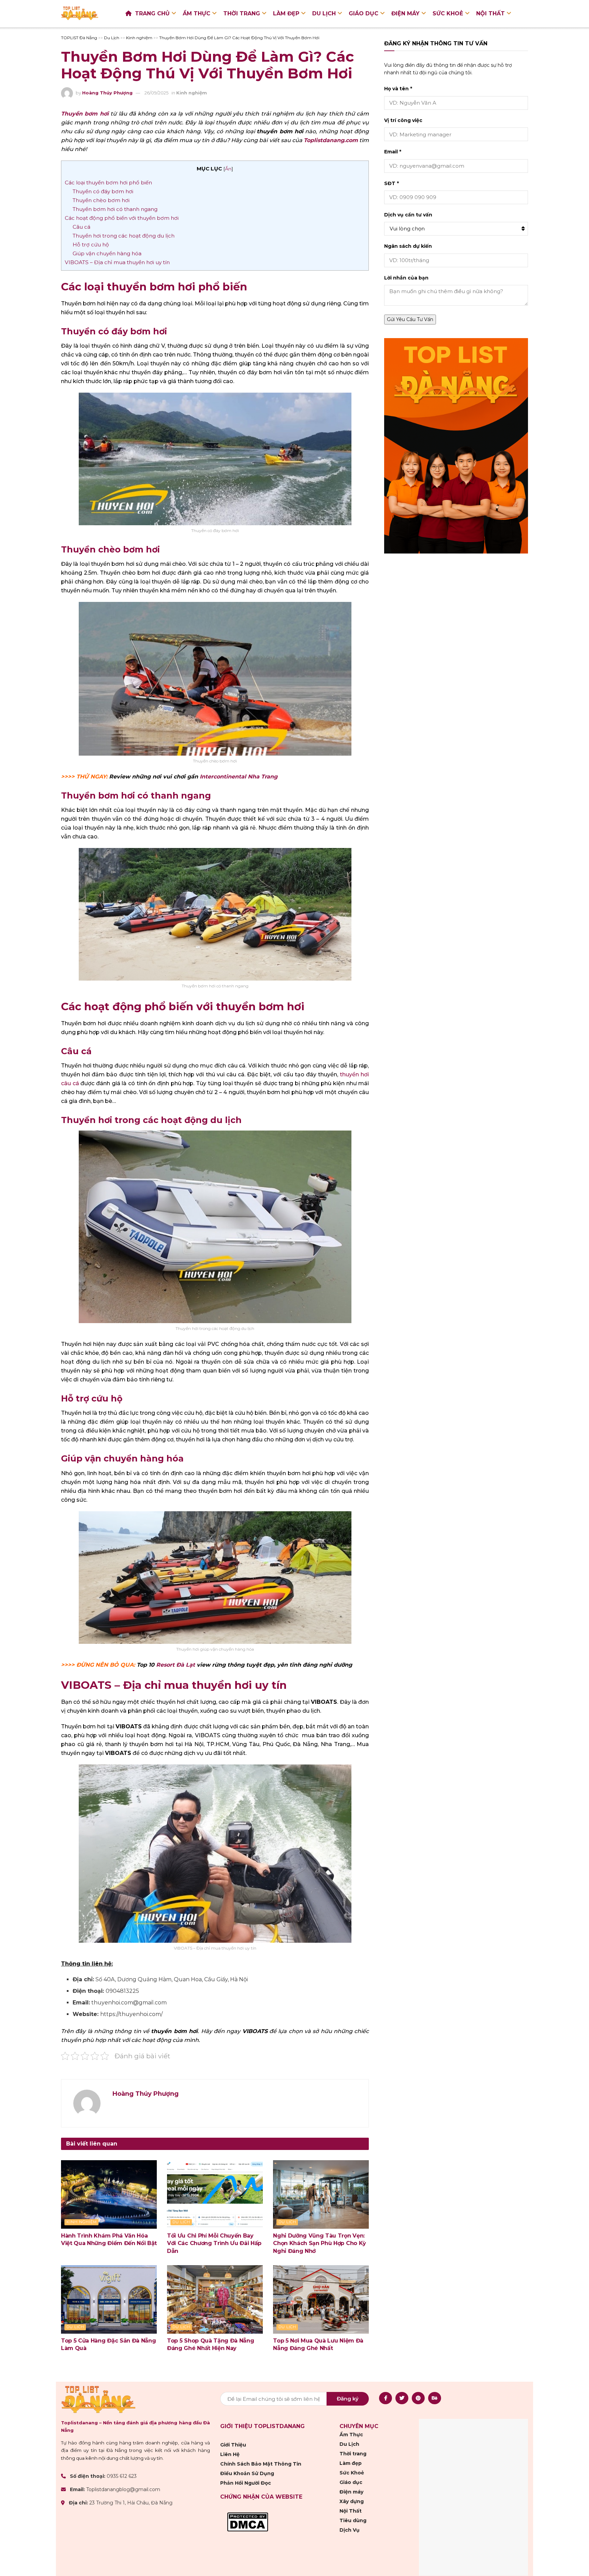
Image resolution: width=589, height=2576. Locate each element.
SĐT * (391, 183)
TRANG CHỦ (152, 13)
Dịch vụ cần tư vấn (408, 215)
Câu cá (81, 227)
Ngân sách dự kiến (408, 246)
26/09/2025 (156, 93)
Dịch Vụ (350, 2530)
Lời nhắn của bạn (406, 278)
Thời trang (242, 13)
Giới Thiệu (233, 2445)
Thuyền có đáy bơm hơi (103, 191)
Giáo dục (364, 13)
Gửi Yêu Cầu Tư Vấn (410, 319)
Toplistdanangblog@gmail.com (123, 2489)
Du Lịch (324, 13)
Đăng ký (348, 2399)
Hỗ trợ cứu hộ (91, 245)
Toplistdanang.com (331, 140)
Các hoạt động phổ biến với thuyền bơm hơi (122, 218)
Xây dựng (352, 2501)
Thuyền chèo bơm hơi (101, 200)
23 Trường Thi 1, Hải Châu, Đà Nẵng (131, 2503)
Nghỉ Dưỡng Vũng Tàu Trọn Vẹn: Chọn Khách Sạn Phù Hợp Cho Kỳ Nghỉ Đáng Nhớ (320, 2243)
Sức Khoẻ (448, 13)
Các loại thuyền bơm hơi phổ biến (108, 183)
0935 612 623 (122, 2476)
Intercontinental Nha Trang (239, 777)
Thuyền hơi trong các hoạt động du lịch (124, 236)
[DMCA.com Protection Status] (248, 2521)
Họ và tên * (398, 89)
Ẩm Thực (197, 13)
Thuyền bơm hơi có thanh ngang (115, 209)
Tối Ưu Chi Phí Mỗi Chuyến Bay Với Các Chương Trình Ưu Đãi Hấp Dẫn (214, 2243)
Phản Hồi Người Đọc (246, 2483)
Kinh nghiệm (192, 93)
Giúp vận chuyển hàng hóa (107, 253)
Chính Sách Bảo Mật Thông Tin (261, 2464)
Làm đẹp (286, 13)
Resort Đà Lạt (176, 1665)
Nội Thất (490, 13)
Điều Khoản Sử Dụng (247, 2473)
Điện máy (405, 13)
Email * (393, 152)
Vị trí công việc (403, 120)
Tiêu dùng (353, 2520)
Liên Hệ (230, 2454)
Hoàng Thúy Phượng (107, 93)
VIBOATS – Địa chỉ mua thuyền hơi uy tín (117, 262)
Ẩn (228, 169)
